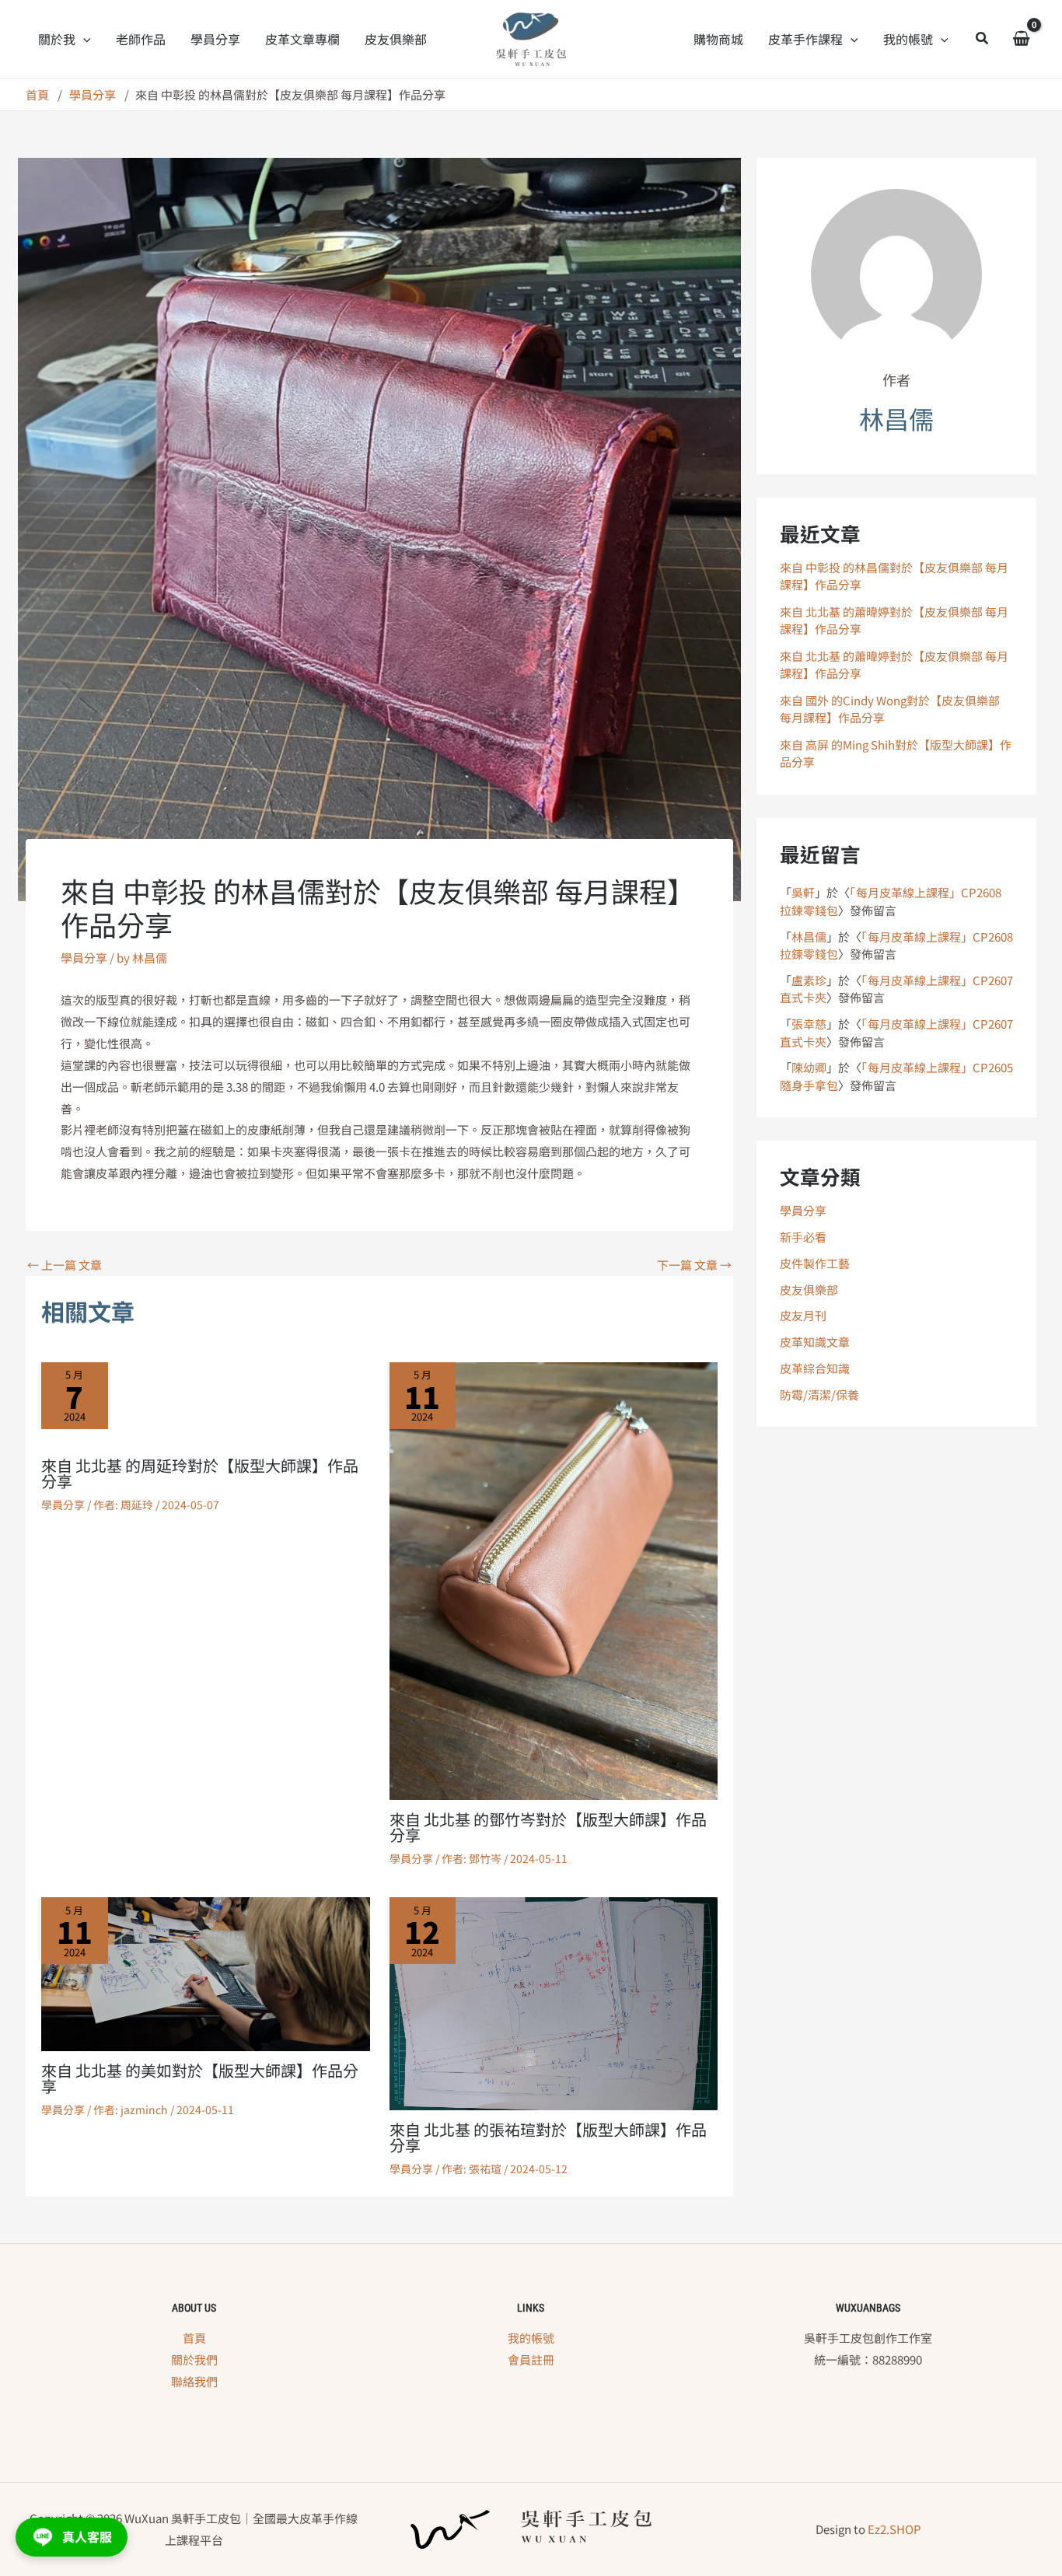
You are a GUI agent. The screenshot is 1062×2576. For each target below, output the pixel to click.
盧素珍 (809, 980)
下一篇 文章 (694, 1265)
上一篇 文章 (65, 1265)
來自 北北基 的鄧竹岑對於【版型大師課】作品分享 (548, 1827)
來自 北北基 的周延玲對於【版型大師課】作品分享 (200, 1473)
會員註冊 (531, 2359)
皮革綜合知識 (815, 1368)
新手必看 (803, 1237)
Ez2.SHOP (894, 2529)
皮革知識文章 (815, 1342)
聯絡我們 (194, 2381)
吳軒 (803, 892)
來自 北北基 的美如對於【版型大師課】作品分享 (200, 2078)
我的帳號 (531, 2338)
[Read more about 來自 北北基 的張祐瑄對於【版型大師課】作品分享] (554, 2002)
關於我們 (194, 2359)
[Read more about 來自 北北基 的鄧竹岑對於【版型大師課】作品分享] (554, 1580)
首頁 (194, 2338)
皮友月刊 (803, 1315)
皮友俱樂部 (809, 1290)
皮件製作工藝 (815, 1263)
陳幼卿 (809, 1067)
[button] (83, 39)
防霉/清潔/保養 (819, 1395)
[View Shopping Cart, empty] (1021, 39)
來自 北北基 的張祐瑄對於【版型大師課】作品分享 (548, 2137)
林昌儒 (809, 937)
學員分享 (84, 958)
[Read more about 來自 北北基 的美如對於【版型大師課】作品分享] (206, 1972)
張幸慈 (809, 1024)
